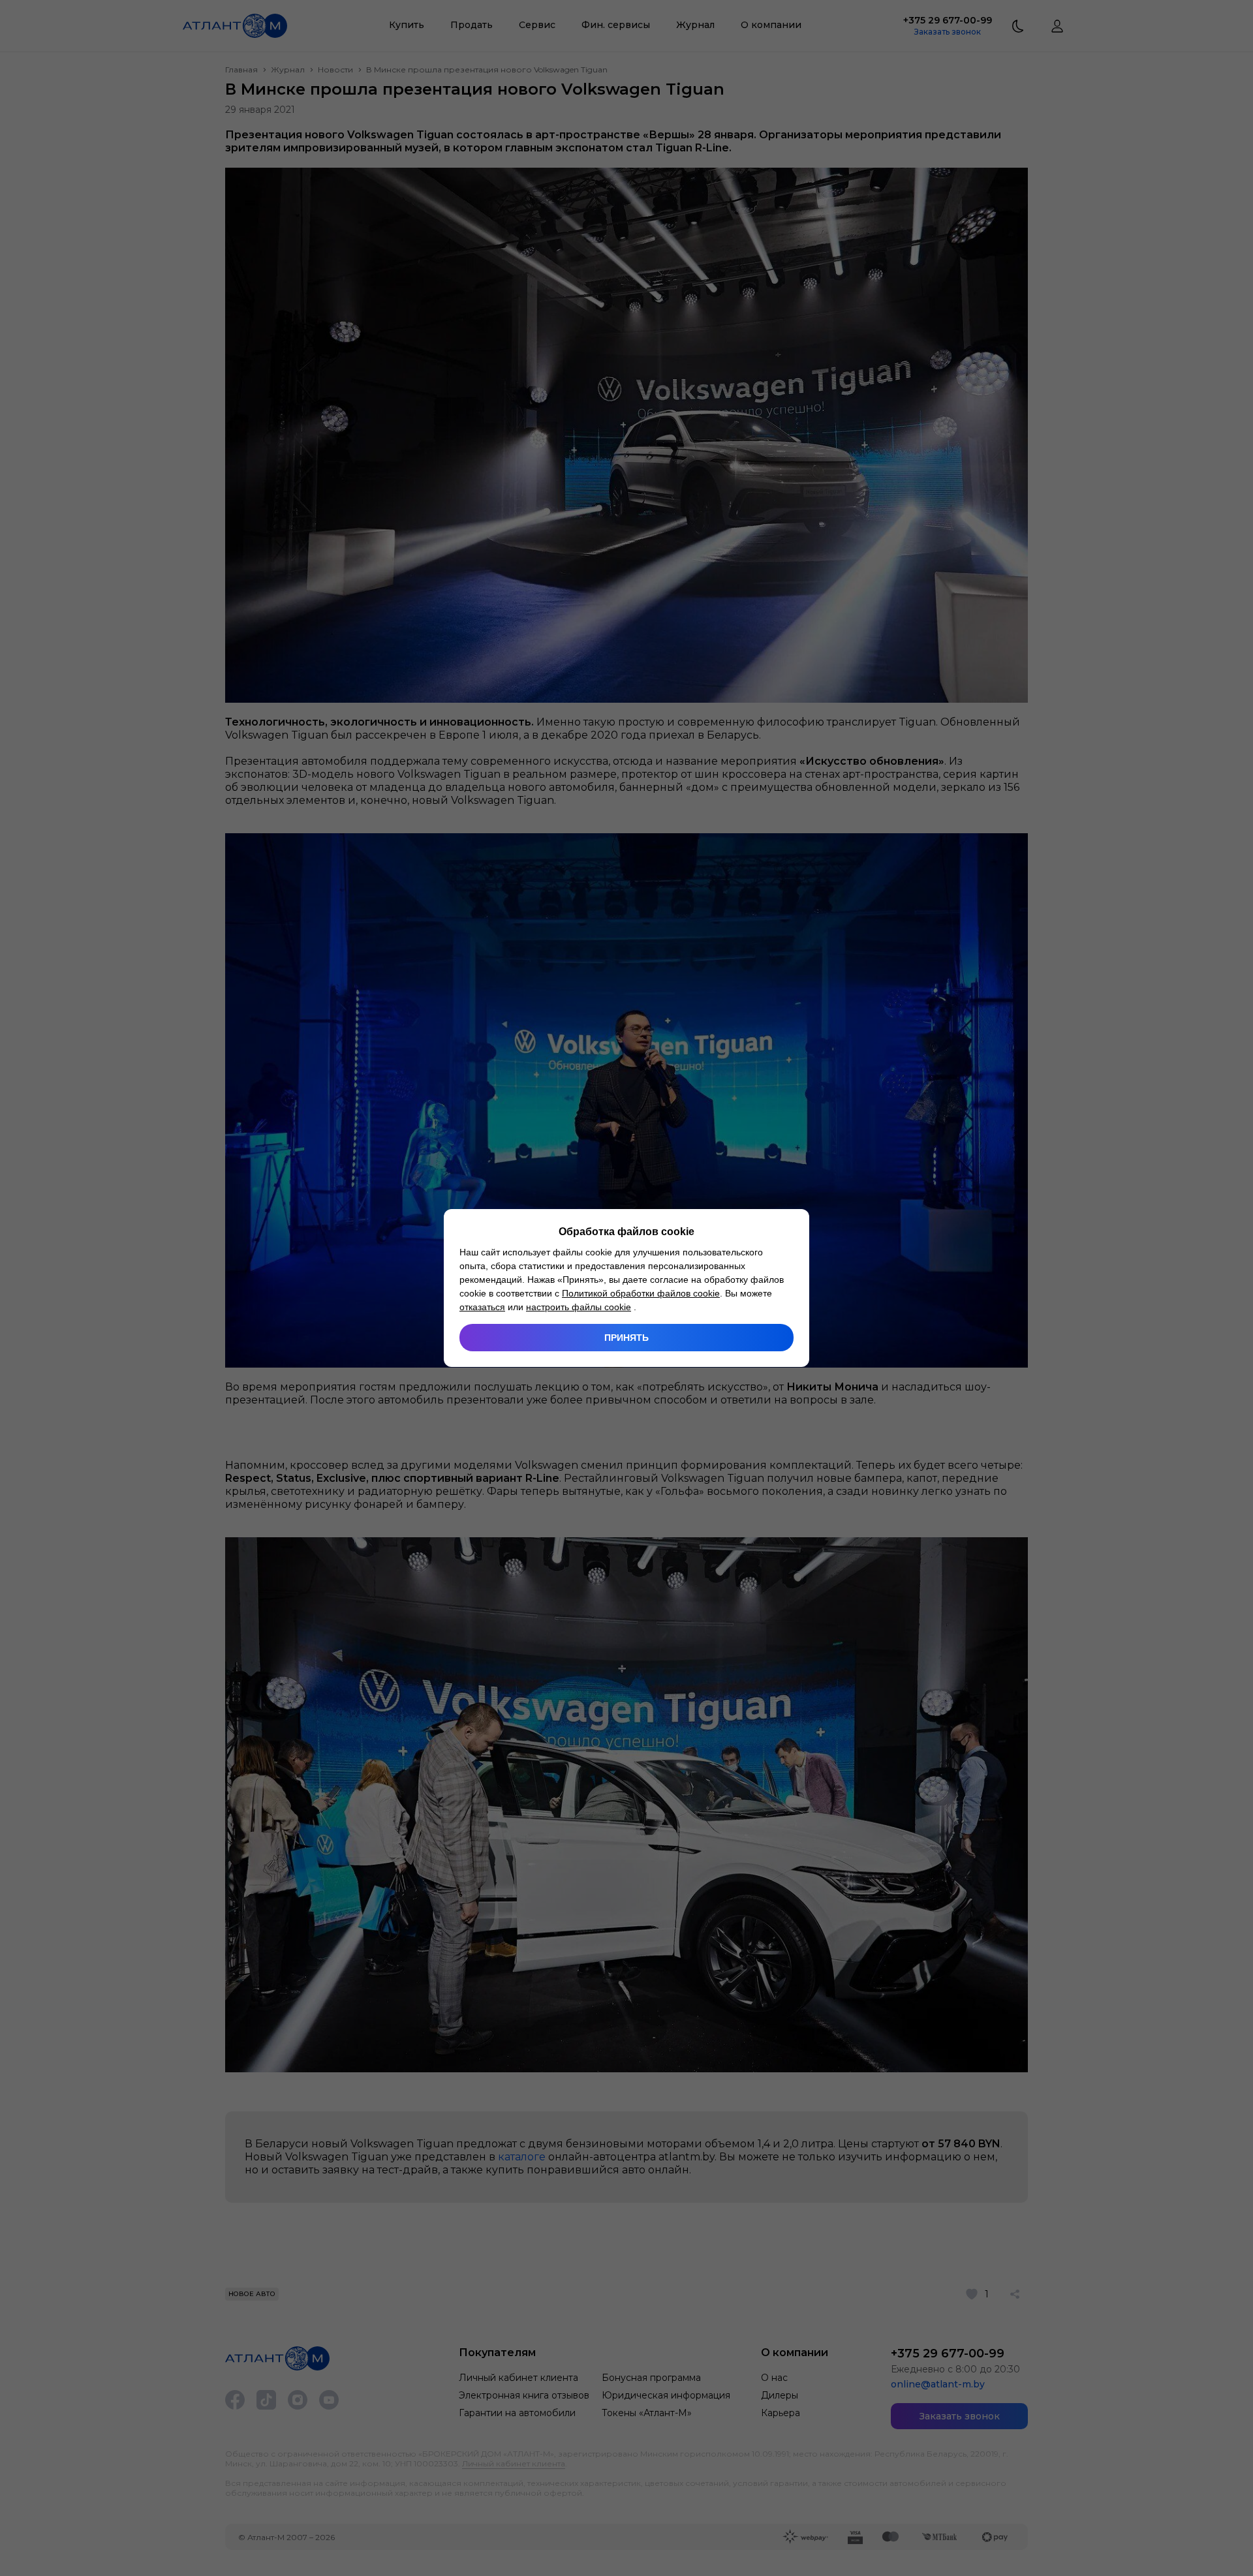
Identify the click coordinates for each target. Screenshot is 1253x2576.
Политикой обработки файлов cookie (641, 1293)
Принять (626, 1338)
